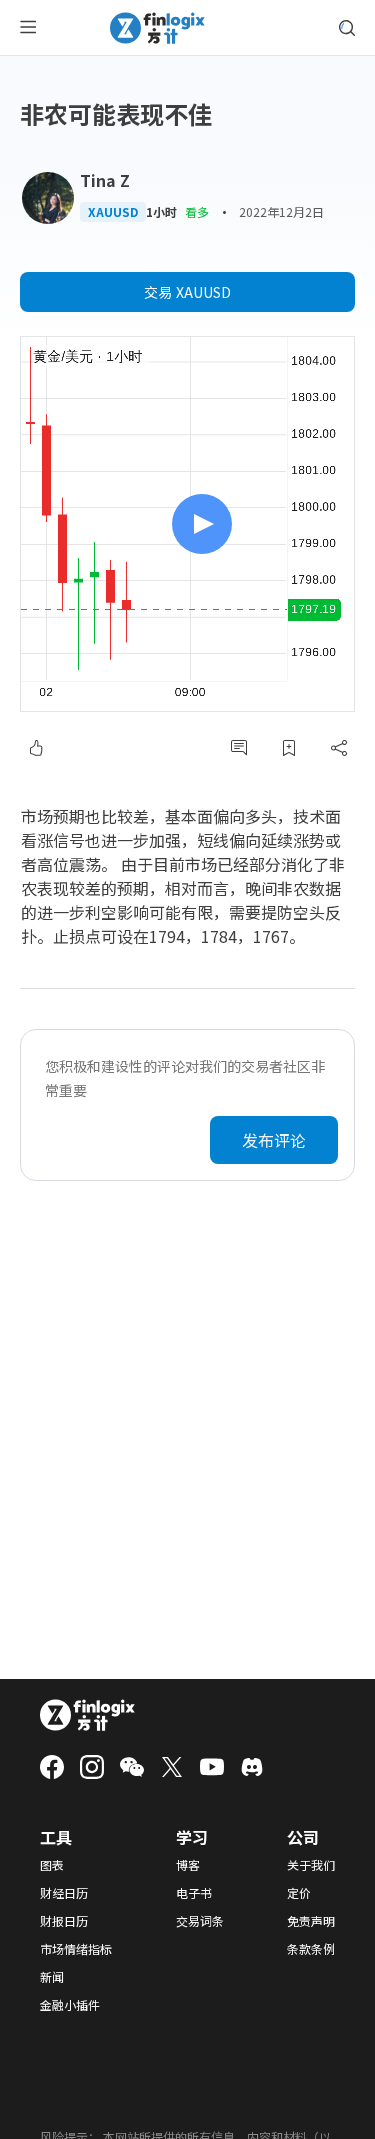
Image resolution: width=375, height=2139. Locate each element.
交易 (187, 292)
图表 (52, 1865)
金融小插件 (70, 2005)
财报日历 (64, 1921)
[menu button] (28, 28)
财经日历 (64, 1893)
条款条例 (311, 1949)
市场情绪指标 (76, 1949)
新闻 (52, 1977)
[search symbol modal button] (347, 28)
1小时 (161, 212)
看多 (197, 211)
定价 (299, 1893)
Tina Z (105, 180)
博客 (188, 1865)
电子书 (194, 1893)
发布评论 (274, 1140)
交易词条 (200, 1921)
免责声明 (311, 1921)
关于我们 (311, 1865)
